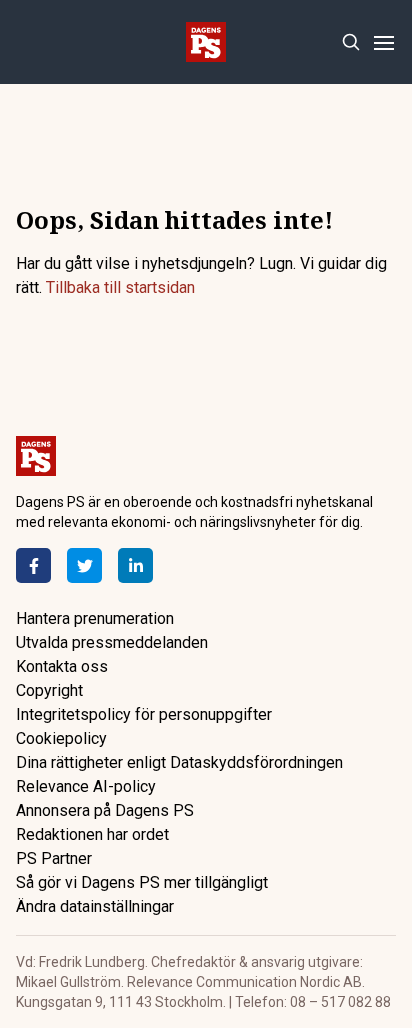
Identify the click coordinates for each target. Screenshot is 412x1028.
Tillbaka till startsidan (120, 287)
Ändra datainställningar (95, 906)
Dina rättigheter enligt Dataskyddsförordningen (179, 762)
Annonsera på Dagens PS (105, 810)
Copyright (49, 690)
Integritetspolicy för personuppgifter (144, 714)
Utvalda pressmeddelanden (112, 642)
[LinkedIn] (135, 565)
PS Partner (54, 858)
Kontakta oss (62, 666)
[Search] (350, 42)
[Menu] (383, 42)
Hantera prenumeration (95, 618)
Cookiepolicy (61, 738)
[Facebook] (33, 565)
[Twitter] (84, 565)
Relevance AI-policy (86, 786)
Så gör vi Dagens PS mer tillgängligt (142, 882)
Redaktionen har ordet (92, 834)
